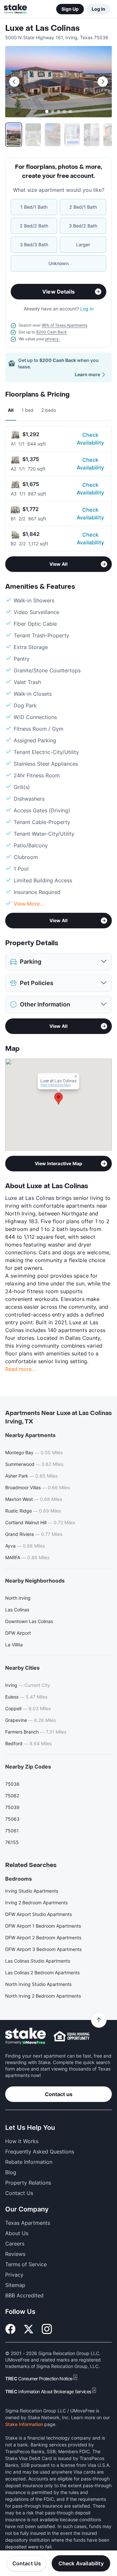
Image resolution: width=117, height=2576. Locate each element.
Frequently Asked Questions (40, 2152)
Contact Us (27, 2563)
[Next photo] (103, 82)
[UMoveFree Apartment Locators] (26, 2036)
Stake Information (24, 2424)
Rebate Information (29, 2162)
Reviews (15, 2254)
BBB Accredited (24, 2295)
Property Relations (28, 2183)
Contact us (59, 2094)
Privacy (14, 2275)
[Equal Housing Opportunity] (71, 2036)
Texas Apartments (28, 2223)
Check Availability (90, 439)
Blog (11, 2172)
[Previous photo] (14, 82)
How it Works (22, 2141)
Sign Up (70, 9)
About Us (17, 2233)
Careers (15, 2244)
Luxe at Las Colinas (42, 28)
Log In (98, 9)
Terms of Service (26, 2264)
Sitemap (15, 2285)
